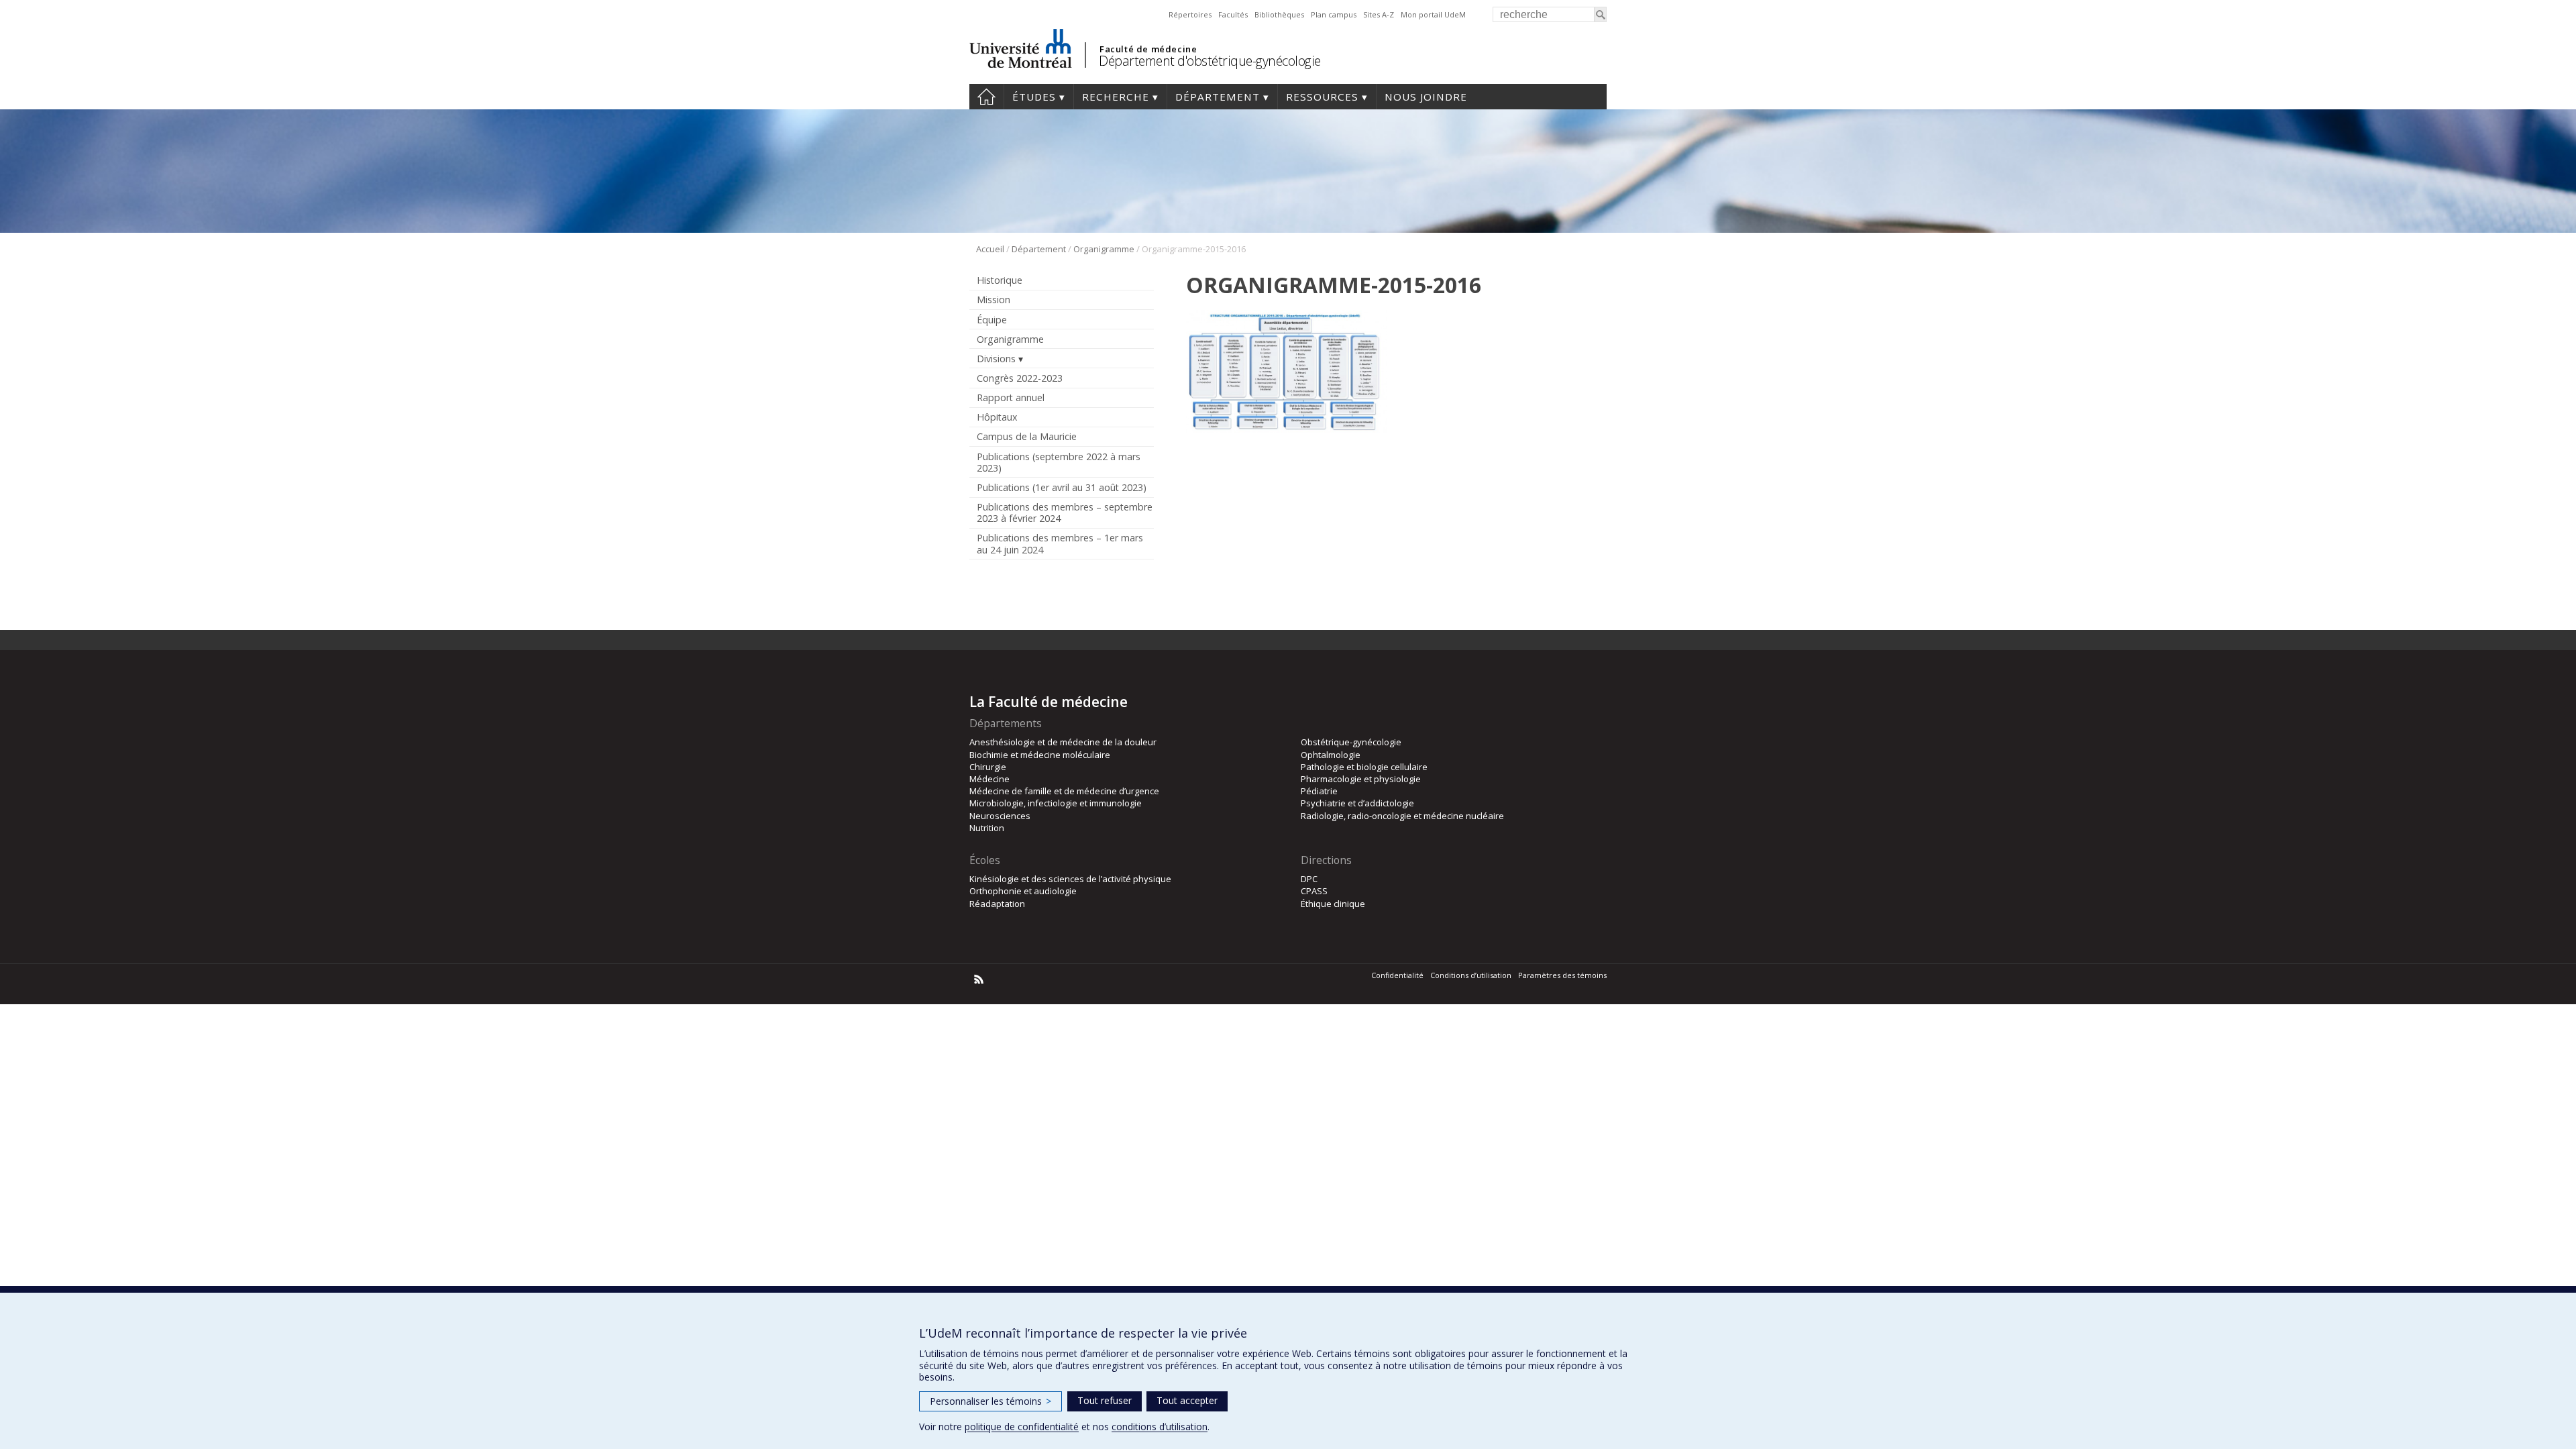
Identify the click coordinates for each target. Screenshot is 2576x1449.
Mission (994, 300)
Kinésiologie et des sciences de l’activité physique (1070, 879)
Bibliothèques (1279, 14)
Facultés (1233, 14)
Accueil (986, 97)
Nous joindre (1426, 97)
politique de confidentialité (1022, 1427)
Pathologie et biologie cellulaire (1364, 767)
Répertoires (1190, 14)
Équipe (992, 320)
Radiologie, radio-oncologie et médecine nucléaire (1402, 816)
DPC (1309, 879)
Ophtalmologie (1331, 755)
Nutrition (987, 828)
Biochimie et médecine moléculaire (1040, 755)
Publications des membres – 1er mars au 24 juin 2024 (1060, 543)
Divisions (996, 359)
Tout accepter (1187, 1400)
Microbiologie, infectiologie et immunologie (1056, 803)
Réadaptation (997, 904)
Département (1218, 97)
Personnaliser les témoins (990, 1401)
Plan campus (1334, 14)
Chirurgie (988, 767)
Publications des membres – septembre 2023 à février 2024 (1065, 513)
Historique (1000, 280)
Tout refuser (1105, 1400)
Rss (979, 979)
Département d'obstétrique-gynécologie (1210, 61)
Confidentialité (1397, 975)
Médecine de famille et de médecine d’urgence (1064, 791)
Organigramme (1104, 249)
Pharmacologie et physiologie (1361, 779)
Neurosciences (1000, 816)
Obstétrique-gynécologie (1351, 742)
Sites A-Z (1379, 14)
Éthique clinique (1333, 904)
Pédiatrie (1319, 791)
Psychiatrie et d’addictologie (1357, 803)
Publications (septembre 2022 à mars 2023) (1059, 462)
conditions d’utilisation (1160, 1427)
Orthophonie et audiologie (1023, 891)
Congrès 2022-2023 (1020, 378)
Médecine (989, 779)
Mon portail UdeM (1433, 14)
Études (1034, 97)
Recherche (1116, 97)
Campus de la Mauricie (1027, 436)
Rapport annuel (1011, 397)
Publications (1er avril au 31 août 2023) (1062, 487)
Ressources (1322, 97)
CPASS (1314, 891)
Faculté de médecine (1148, 49)
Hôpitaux (997, 417)
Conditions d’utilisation (1471, 975)
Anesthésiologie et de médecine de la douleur (1063, 742)
